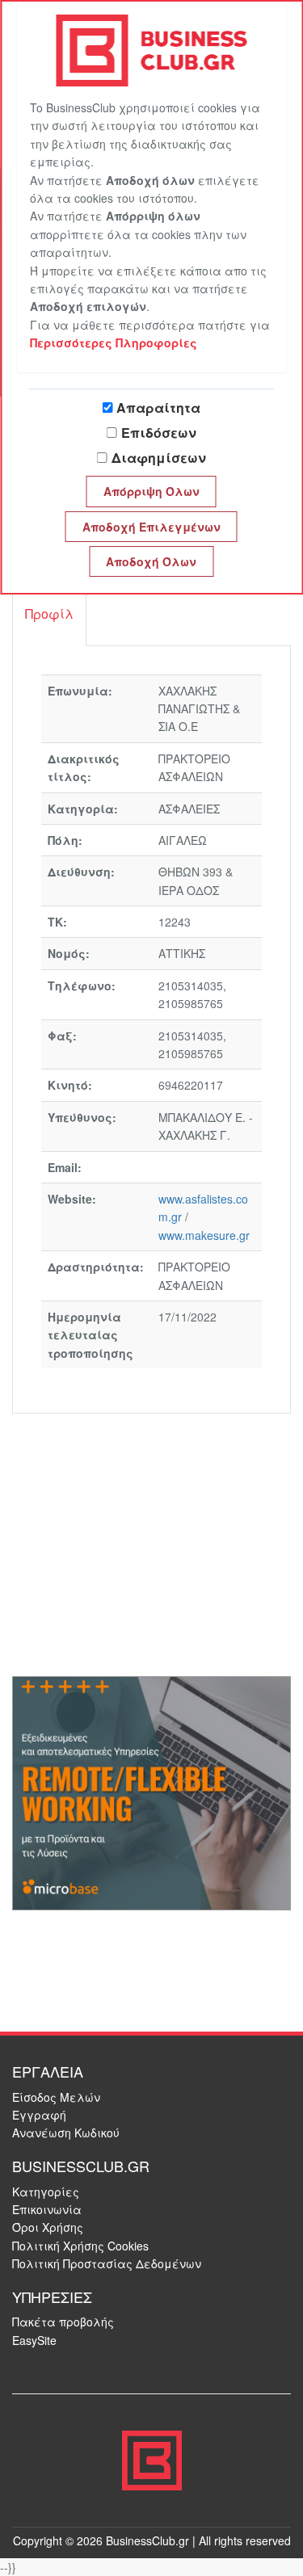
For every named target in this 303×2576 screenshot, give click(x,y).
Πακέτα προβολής (63, 2322)
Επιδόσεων (159, 433)
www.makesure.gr (204, 1235)
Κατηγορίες (46, 2191)
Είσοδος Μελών (56, 2097)
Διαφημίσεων (159, 458)
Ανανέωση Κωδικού (66, 2133)
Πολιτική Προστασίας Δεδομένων (107, 2263)
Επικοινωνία (47, 2209)
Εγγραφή (39, 2115)
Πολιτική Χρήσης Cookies (80, 2246)
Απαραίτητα (158, 408)
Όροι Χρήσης (48, 2227)
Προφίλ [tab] (49, 614)
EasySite (34, 2340)
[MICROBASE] (151, 1792)
